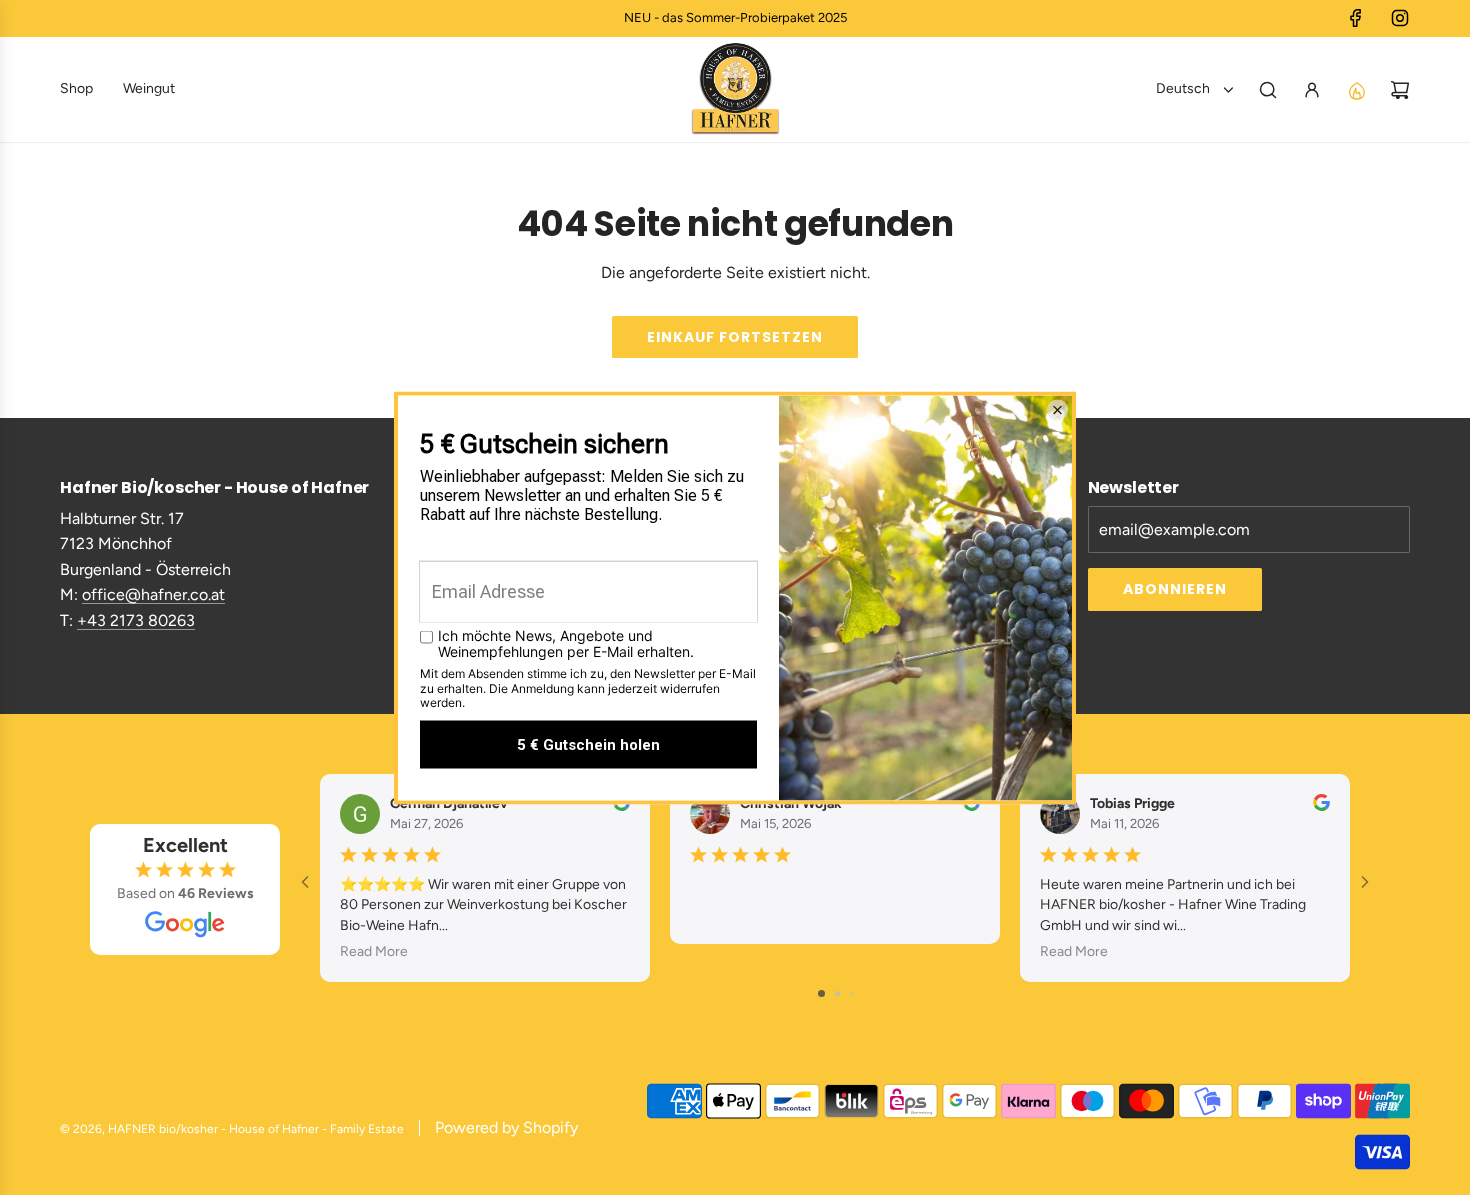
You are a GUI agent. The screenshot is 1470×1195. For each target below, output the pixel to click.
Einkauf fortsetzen (735, 337)
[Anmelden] (1312, 90)
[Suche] (1268, 90)
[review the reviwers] (621, 806)
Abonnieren (1175, 589)
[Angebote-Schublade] (1356, 90)
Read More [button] (374, 950)
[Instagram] (1400, 18)
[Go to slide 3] (851, 993)
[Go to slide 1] (821, 993)
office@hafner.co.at (153, 594)
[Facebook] (1356, 18)
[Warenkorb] (1400, 90)
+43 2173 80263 (136, 620)
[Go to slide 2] (837, 993)
